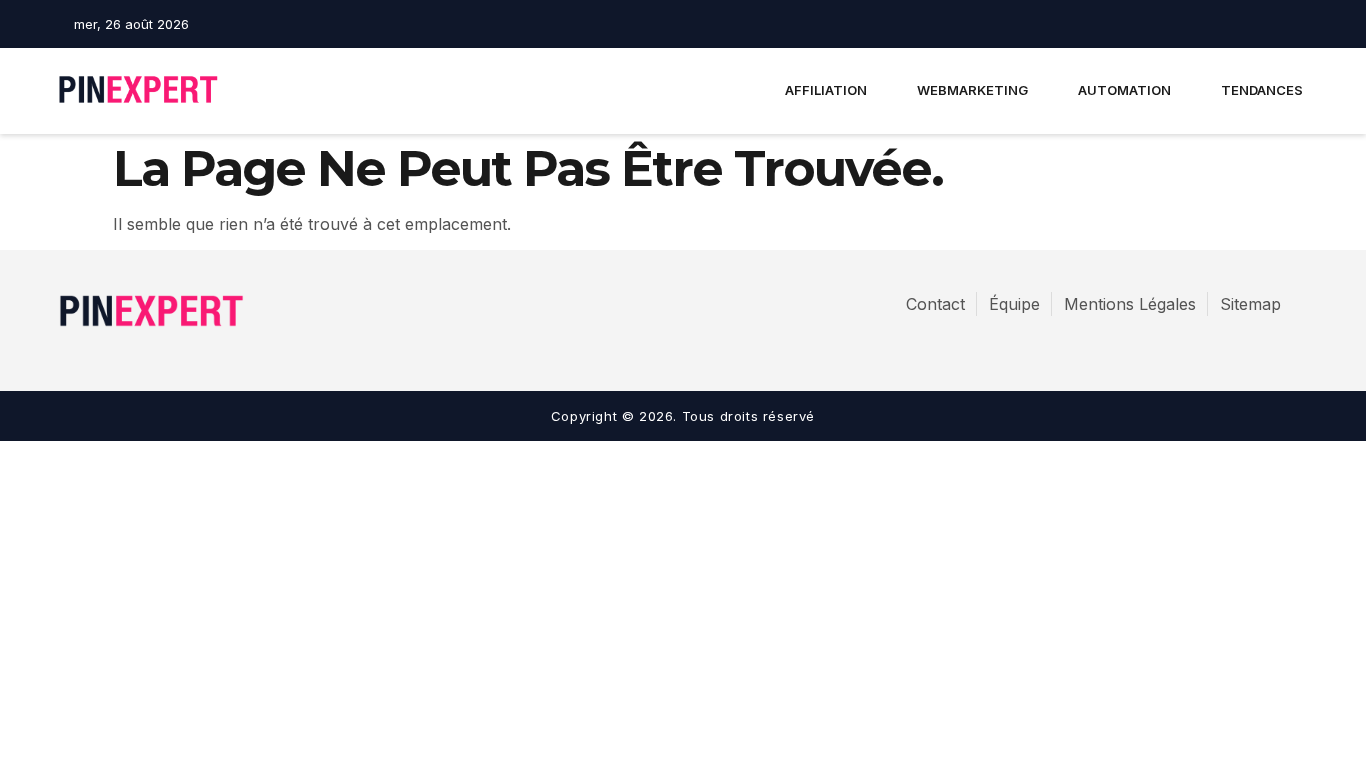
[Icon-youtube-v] (1299, 24)
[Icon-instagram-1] (1264, 24)
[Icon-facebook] (1229, 24)
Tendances (1262, 90)
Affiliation (826, 90)
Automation (1124, 90)
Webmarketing (972, 90)
